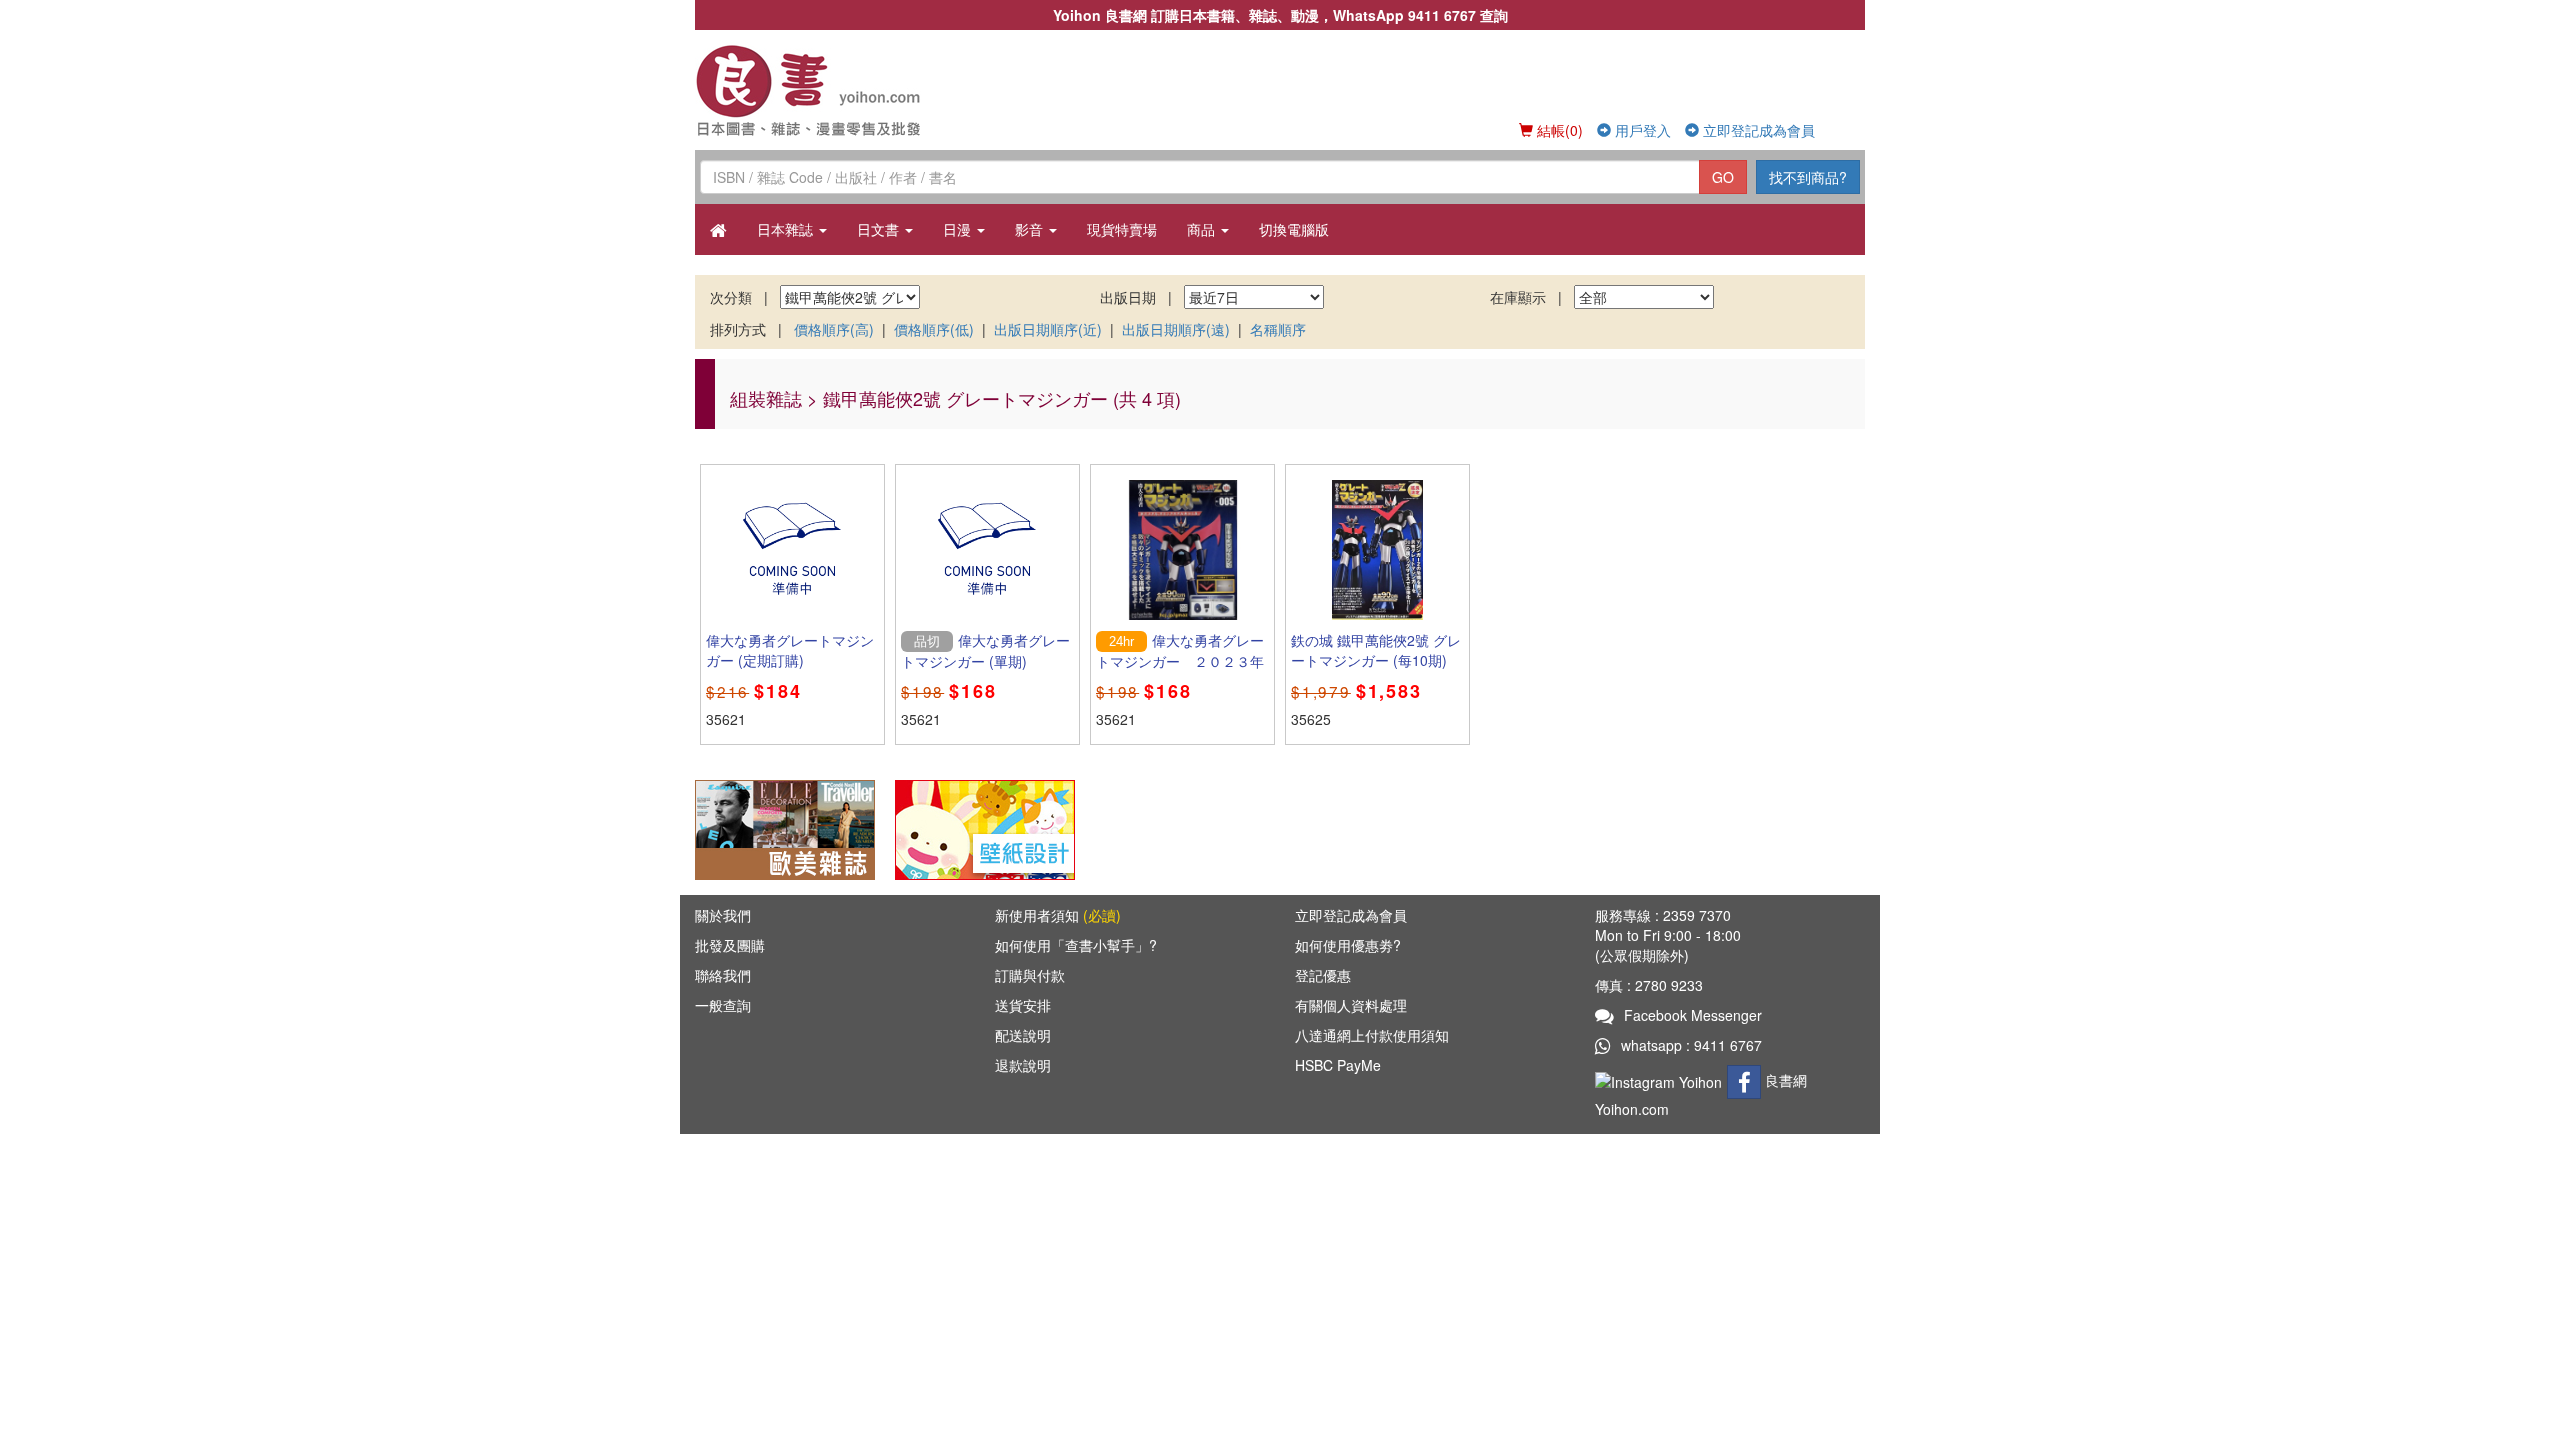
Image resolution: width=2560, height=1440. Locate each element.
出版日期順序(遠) (1176, 329)
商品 (1203, 229)
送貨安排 (1023, 1005)
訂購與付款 (1030, 975)
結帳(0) (1558, 130)
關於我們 (723, 915)
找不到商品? (1808, 177)
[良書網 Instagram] (1661, 1080)
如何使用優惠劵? (1348, 945)
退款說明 (1023, 1065)
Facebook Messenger (1693, 1015)
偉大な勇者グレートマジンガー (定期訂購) (790, 650)
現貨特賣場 (1122, 229)
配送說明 (1023, 1035)
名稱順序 (1278, 329)
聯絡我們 (723, 975)
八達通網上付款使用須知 (1372, 1035)
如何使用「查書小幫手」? (1076, 945)
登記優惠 (1323, 975)
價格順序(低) (934, 329)
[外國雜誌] (785, 828)
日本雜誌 (787, 229)
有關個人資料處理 (1351, 1005)
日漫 (959, 229)
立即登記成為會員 (1757, 130)
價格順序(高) (834, 329)
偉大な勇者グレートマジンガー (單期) (985, 651)
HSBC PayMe (1338, 1065)
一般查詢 (723, 1005)
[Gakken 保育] (985, 828)
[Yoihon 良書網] (837, 90)
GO (1723, 177)
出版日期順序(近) (1048, 329)
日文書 (880, 229)
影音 (1031, 229)
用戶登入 (1641, 130)
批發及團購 (730, 945)
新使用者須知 (1058, 915)
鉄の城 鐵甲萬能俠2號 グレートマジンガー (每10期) (1376, 650)
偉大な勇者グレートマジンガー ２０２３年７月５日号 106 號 (1180, 661)
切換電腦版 (1294, 229)
